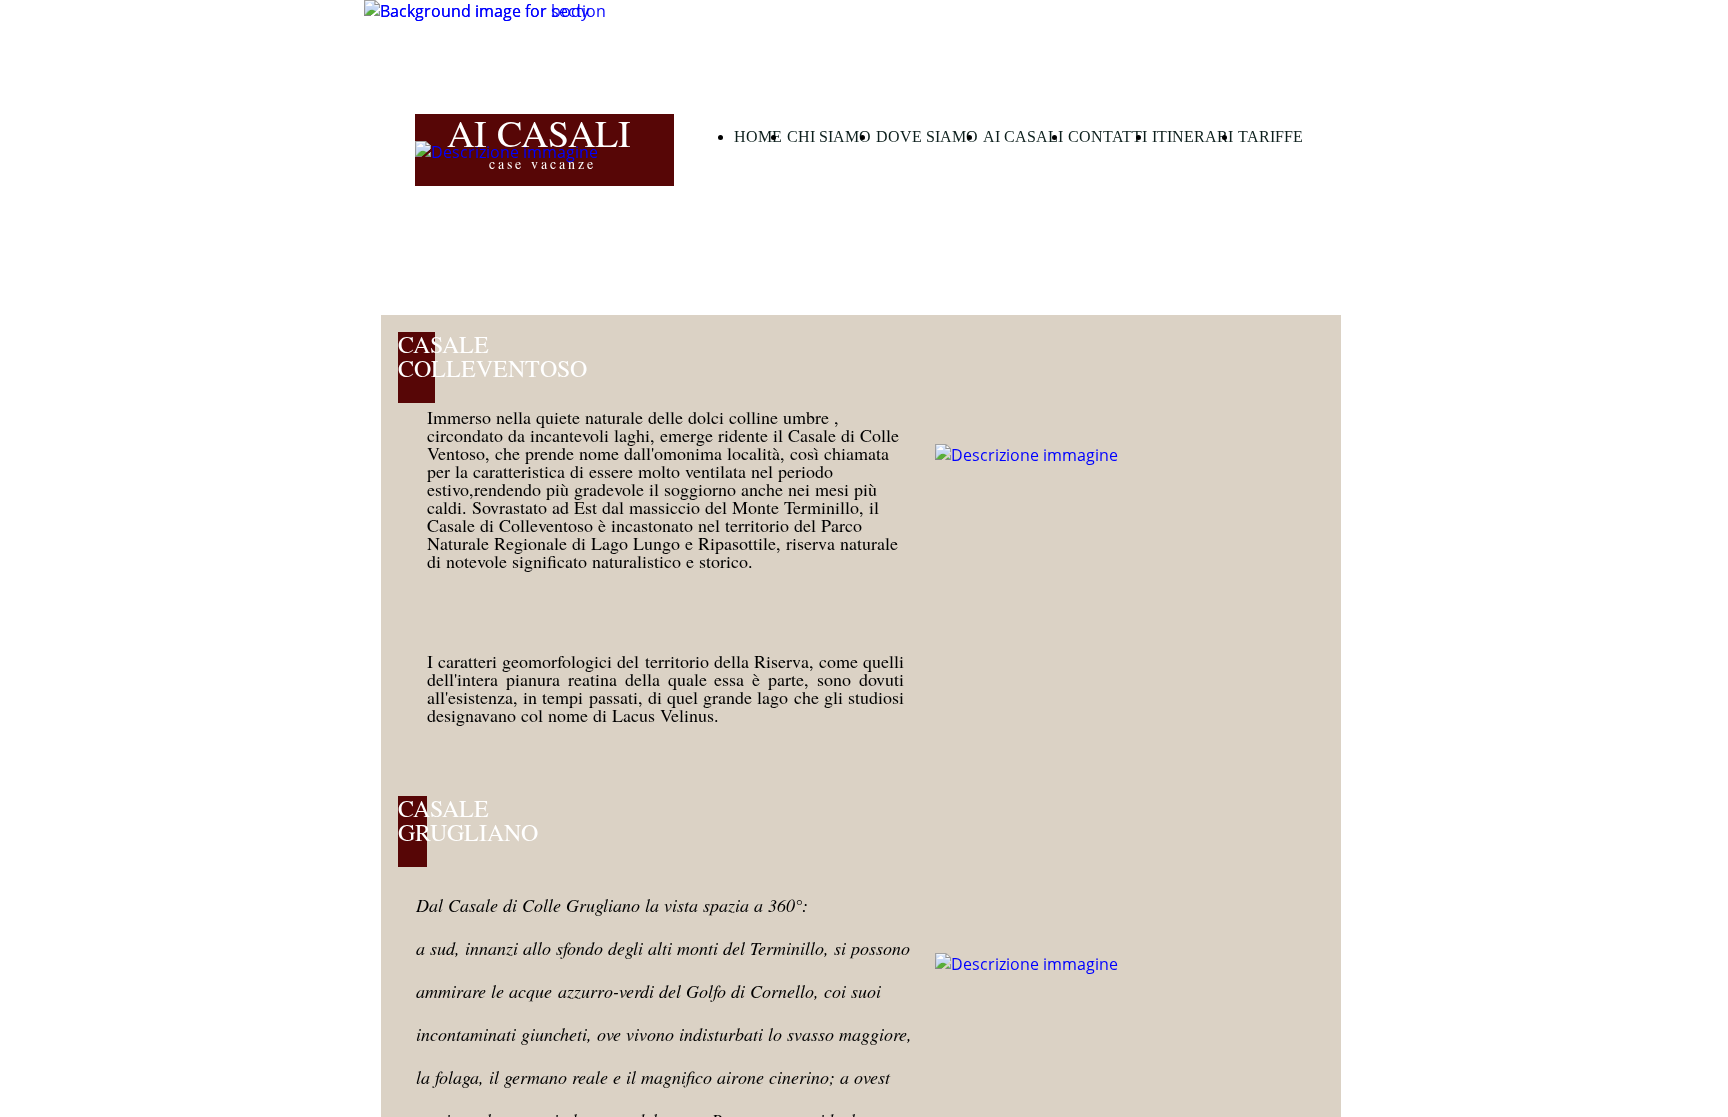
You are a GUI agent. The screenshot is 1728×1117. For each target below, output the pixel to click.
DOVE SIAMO (927, 136)
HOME (758, 136)
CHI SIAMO (829, 136)
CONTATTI (1107, 136)
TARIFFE (1270, 136)
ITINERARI (1192, 136)
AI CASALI (1023, 136)
